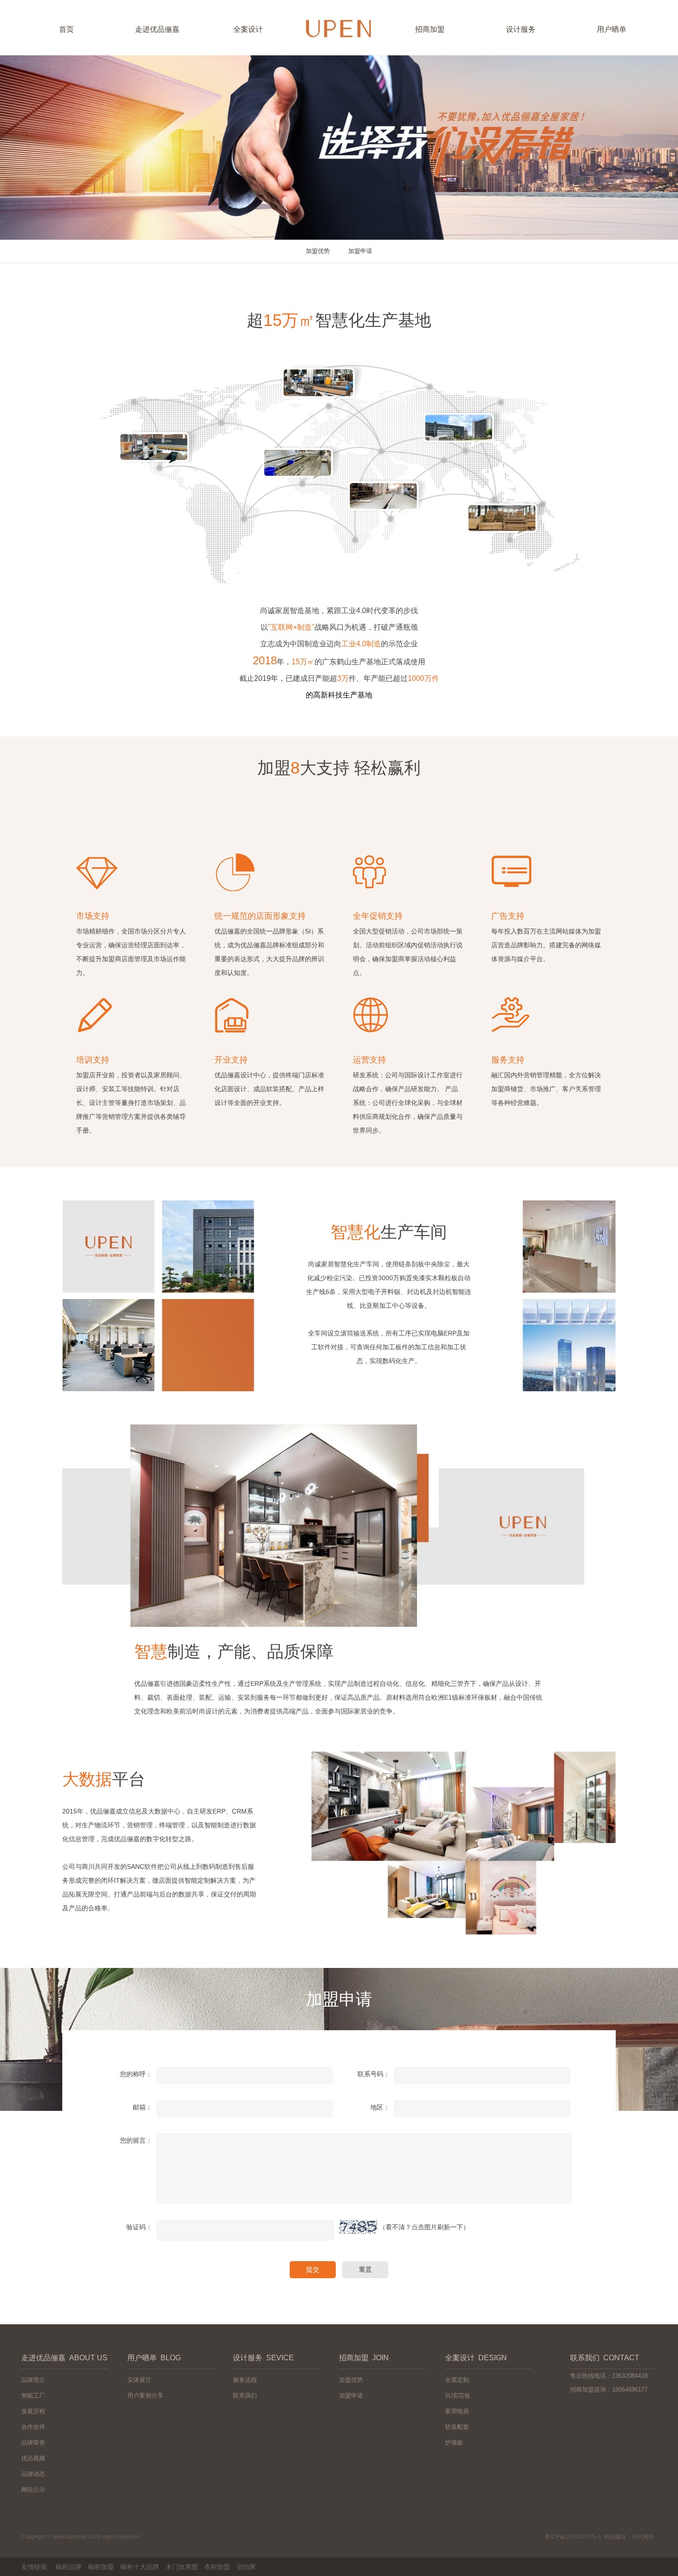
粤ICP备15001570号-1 (573, 2537)
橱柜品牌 (69, 2567)
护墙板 (454, 2443)
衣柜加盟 (217, 2567)
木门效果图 (182, 2567)
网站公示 (33, 2490)
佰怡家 (246, 2567)
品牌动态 (33, 2474)
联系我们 (245, 2396)
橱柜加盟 (101, 2567)
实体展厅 (139, 2380)
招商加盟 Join (364, 2358)
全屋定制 (457, 2380)
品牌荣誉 (33, 2443)
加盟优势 (318, 251)
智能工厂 (33, 2396)
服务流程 (245, 2380)
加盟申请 (360, 251)
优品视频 (33, 2458)
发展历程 (33, 2411)
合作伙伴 (33, 2427)
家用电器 (457, 2411)
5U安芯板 (458, 2396)
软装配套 (457, 2427)
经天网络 (643, 2537)
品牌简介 (33, 2380)
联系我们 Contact (605, 2358)
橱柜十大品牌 (140, 2567)
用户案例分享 (145, 2396)
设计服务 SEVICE (263, 2358)
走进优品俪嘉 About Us (64, 2358)
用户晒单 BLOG (154, 2358)
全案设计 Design (476, 2358)
